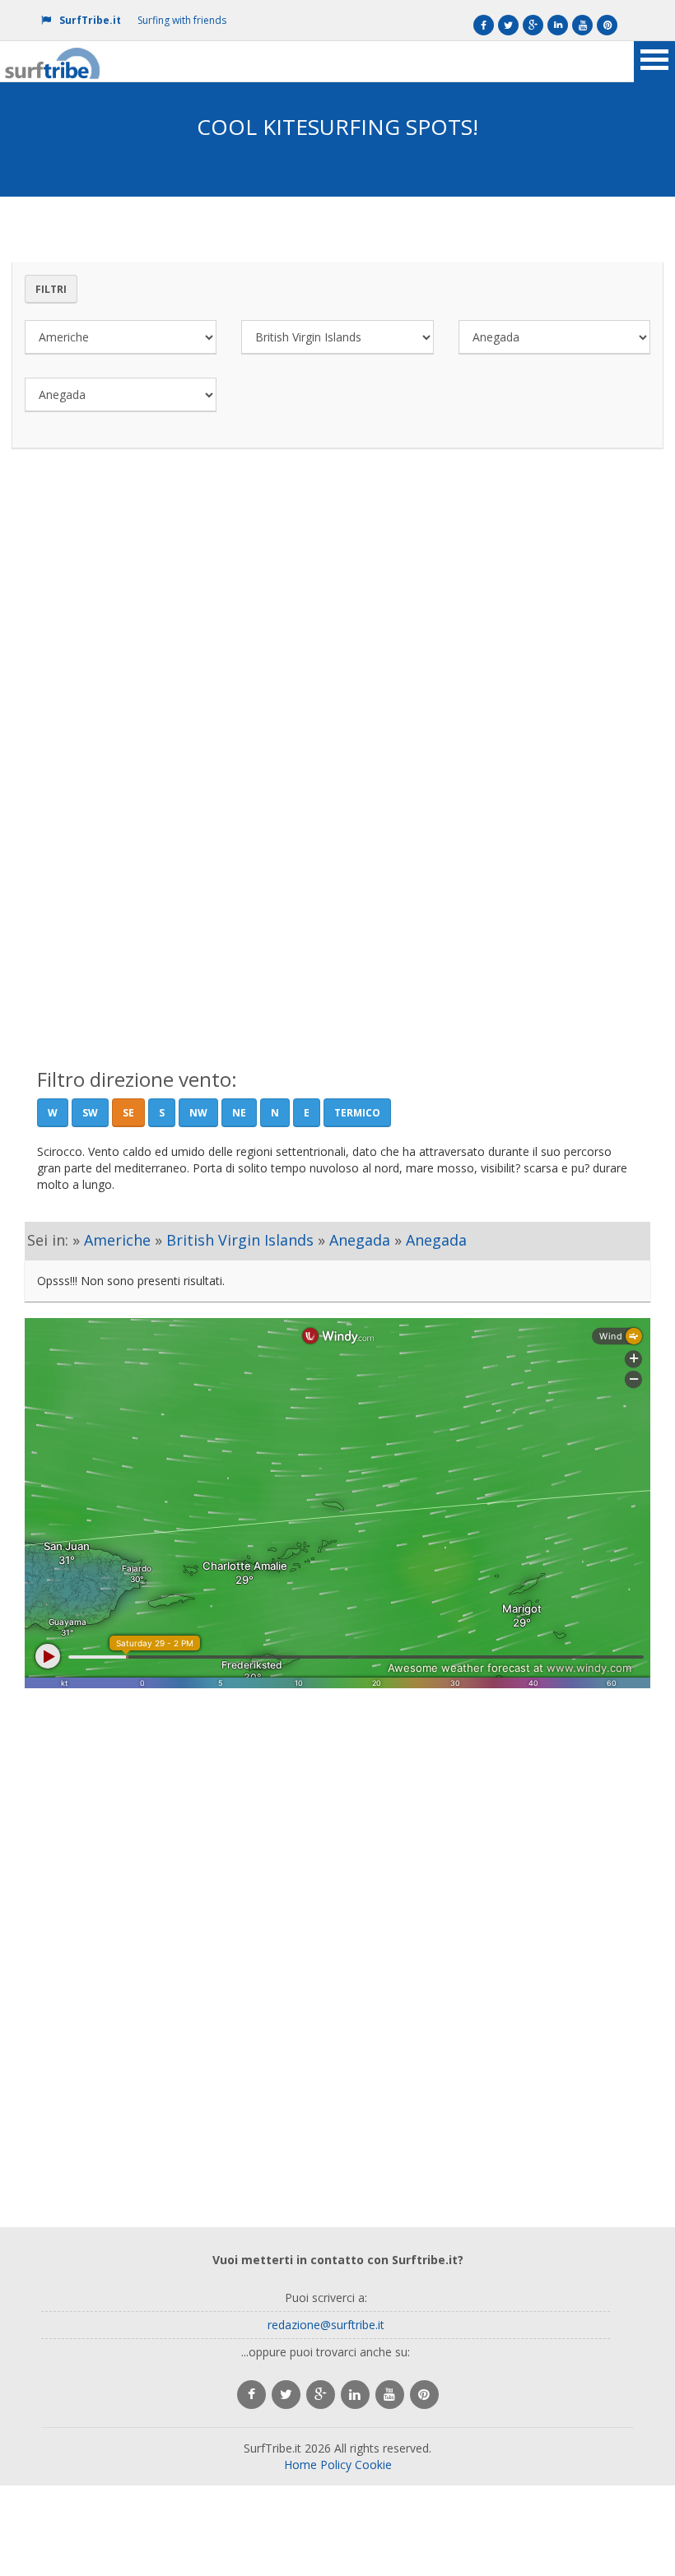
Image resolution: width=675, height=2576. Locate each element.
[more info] (54, 62)
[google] (321, 2395)
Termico (357, 1113)
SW (90, 1113)
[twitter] (286, 2395)
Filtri (51, 289)
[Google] (533, 25)
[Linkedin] (558, 25)
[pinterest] (424, 2395)
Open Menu (654, 62)
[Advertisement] (337, 616)
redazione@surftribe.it (326, 2325)
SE (128, 1113)
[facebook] (251, 2395)
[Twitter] (508, 25)
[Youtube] (582, 25)
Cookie (373, 2465)
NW (198, 1113)
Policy (336, 2465)
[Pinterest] (607, 25)
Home (300, 2465)
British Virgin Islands (240, 1240)
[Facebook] (484, 25)
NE (239, 1113)
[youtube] (390, 2395)
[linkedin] (355, 2395)
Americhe (117, 1240)
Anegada (360, 1240)
